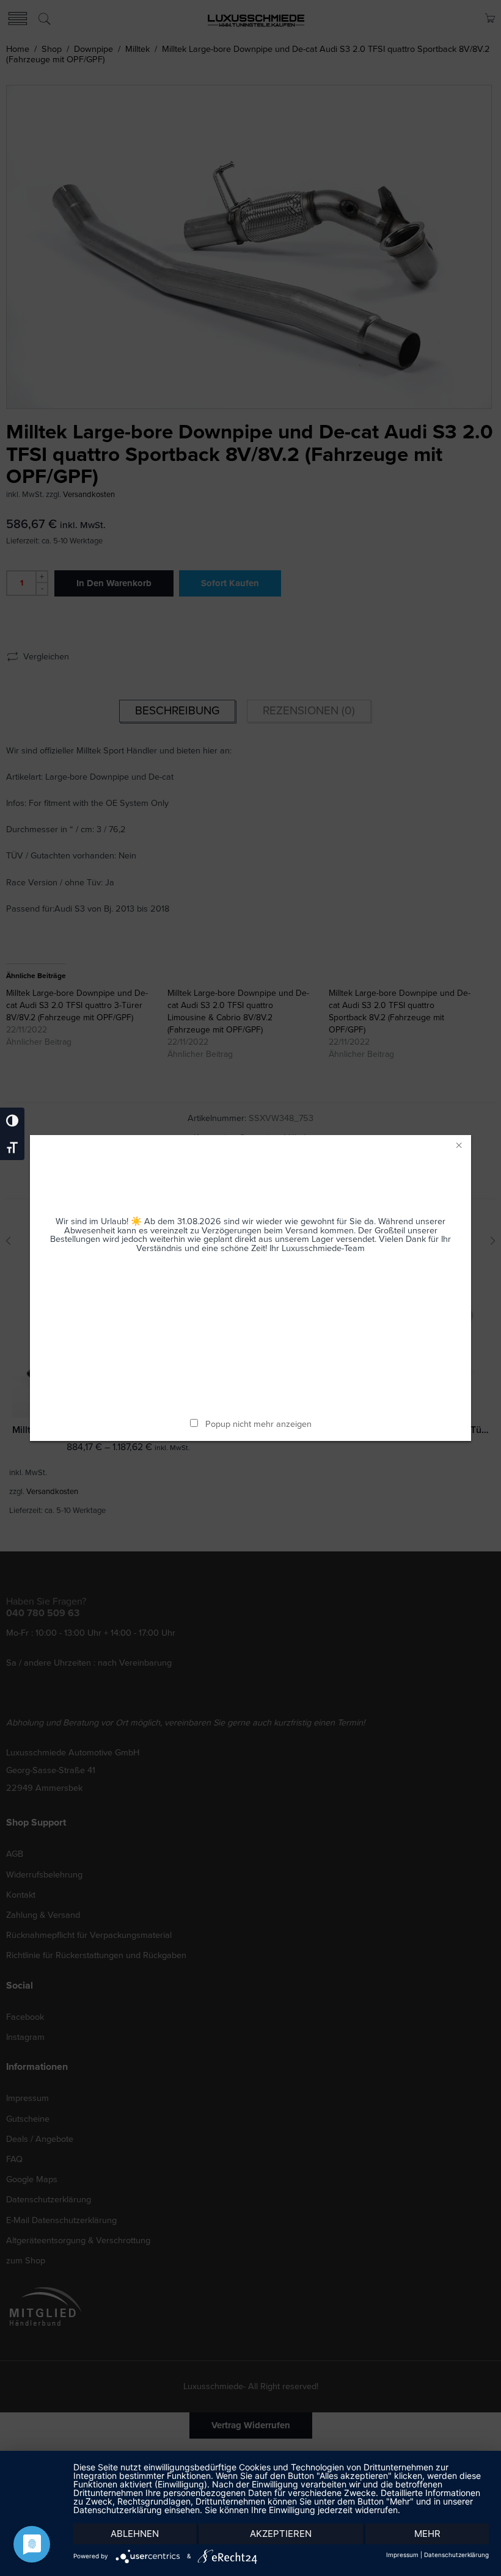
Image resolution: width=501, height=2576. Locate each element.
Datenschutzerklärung (456, 2555)
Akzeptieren (281, 2534)
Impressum (402, 2555)
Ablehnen (135, 2534)
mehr (427, 2534)
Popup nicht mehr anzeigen (258, 1424)
